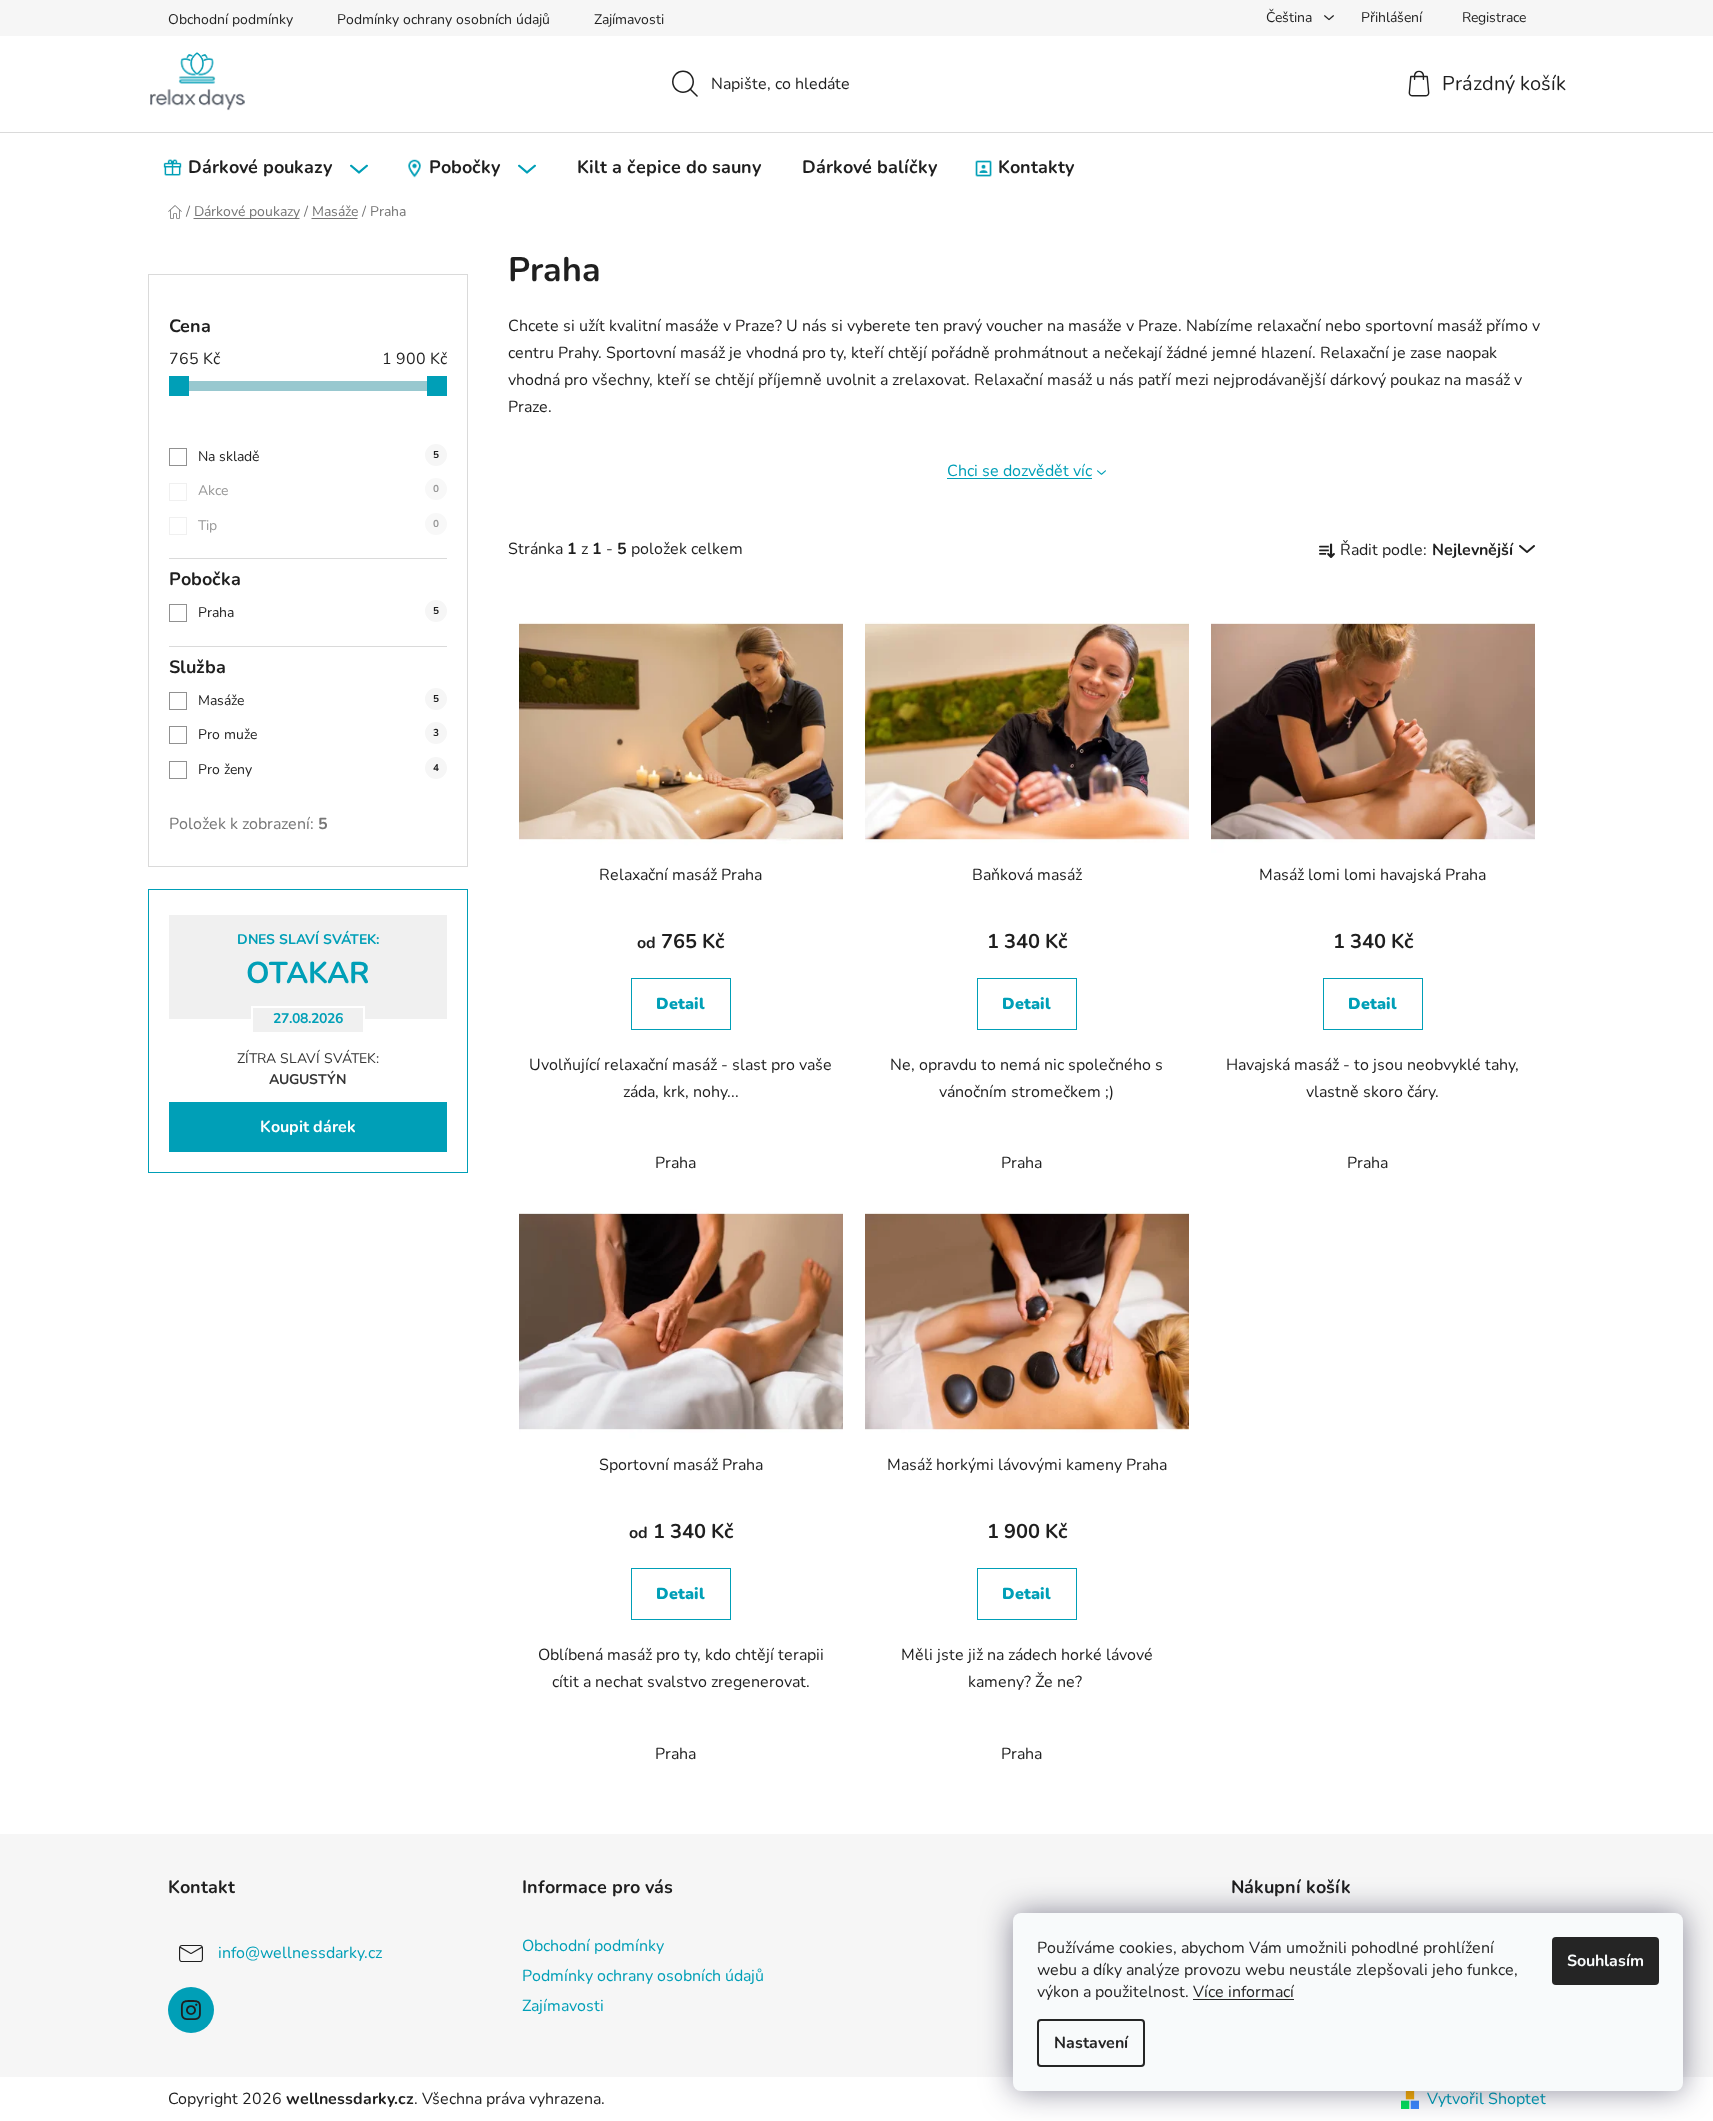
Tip (318, 525)
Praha (318, 612)
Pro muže (318, 734)
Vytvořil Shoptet (1486, 2099)
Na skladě (318, 456)
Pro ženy (318, 769)
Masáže (318, 700)
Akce (318, 490)
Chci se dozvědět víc (1019, 471)
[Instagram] (191, 2010)
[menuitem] (268, 167)
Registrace (1494, 17)
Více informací (1243, 1992)
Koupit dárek (308, 1127)
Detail (680, 1004)
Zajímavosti (629, 19)
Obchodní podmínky (230, 19)
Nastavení (1091, 2043)
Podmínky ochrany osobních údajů (443, 19)
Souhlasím (1605, 1961)
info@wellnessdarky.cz (300, 1952)
